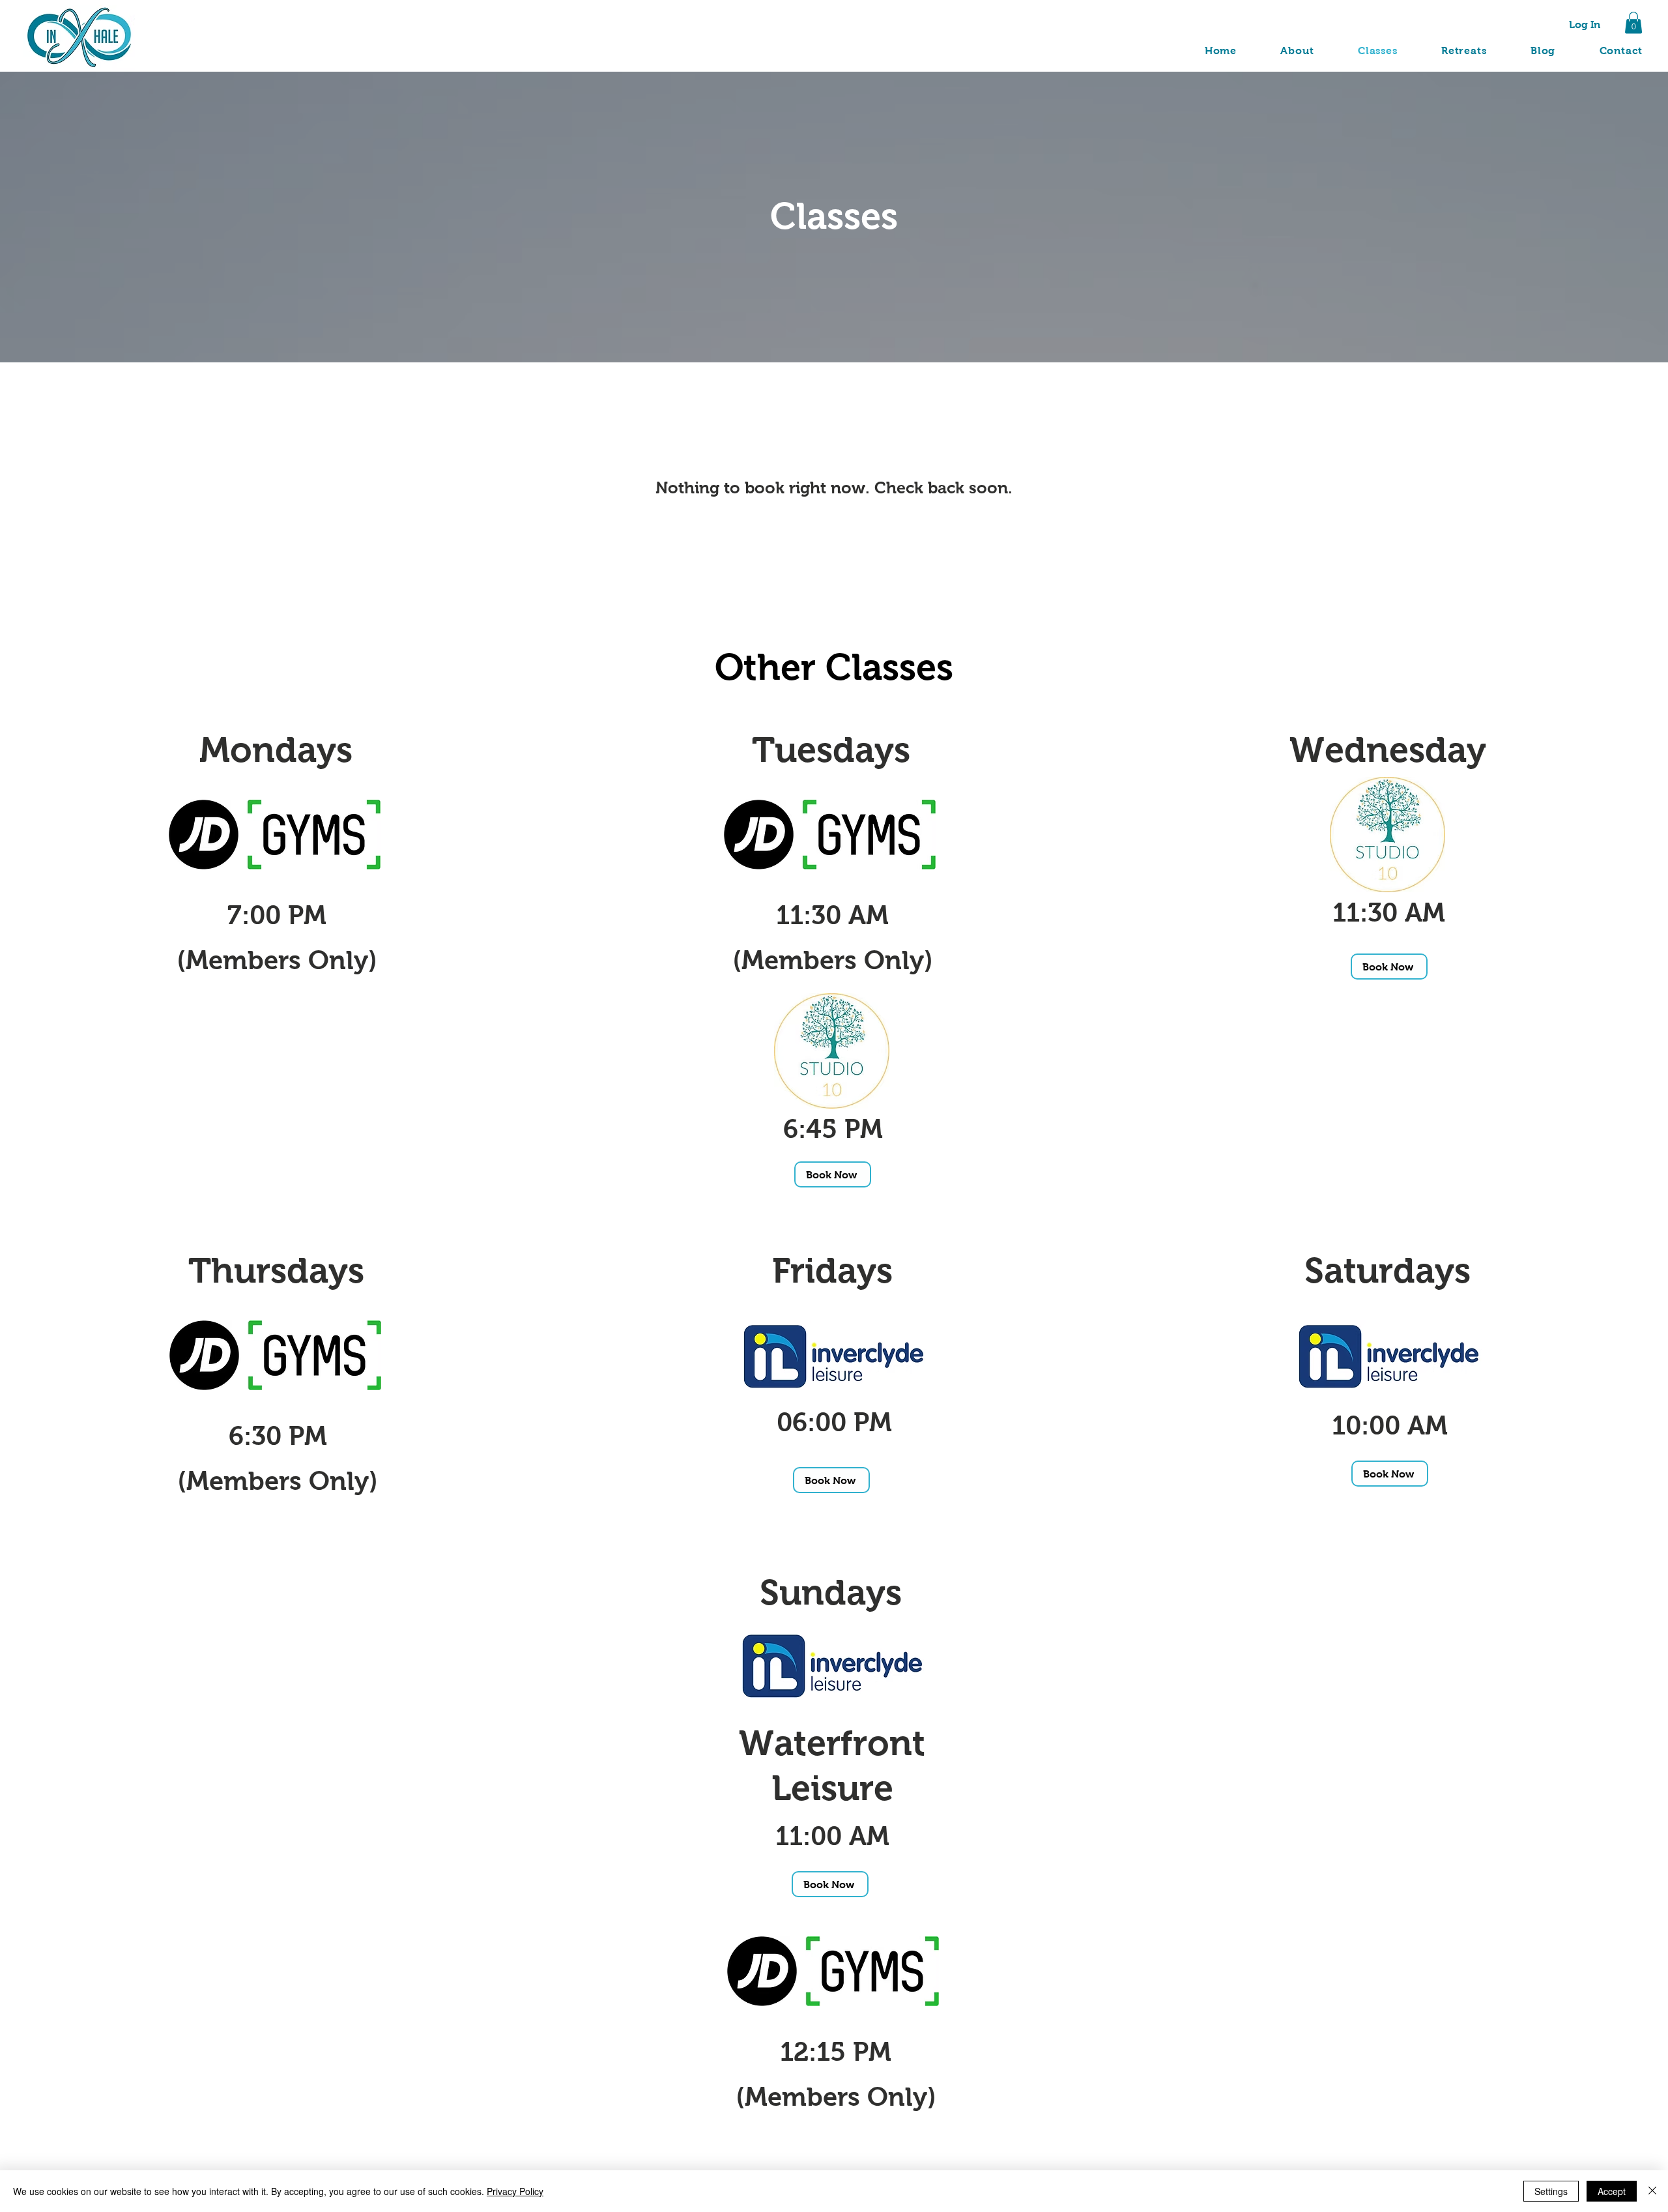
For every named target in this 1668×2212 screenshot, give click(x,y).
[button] (1633, 22)
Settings (1551, 2191)
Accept (1612, 2191)
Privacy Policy (515, 2191)
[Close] (1652, 2191)
